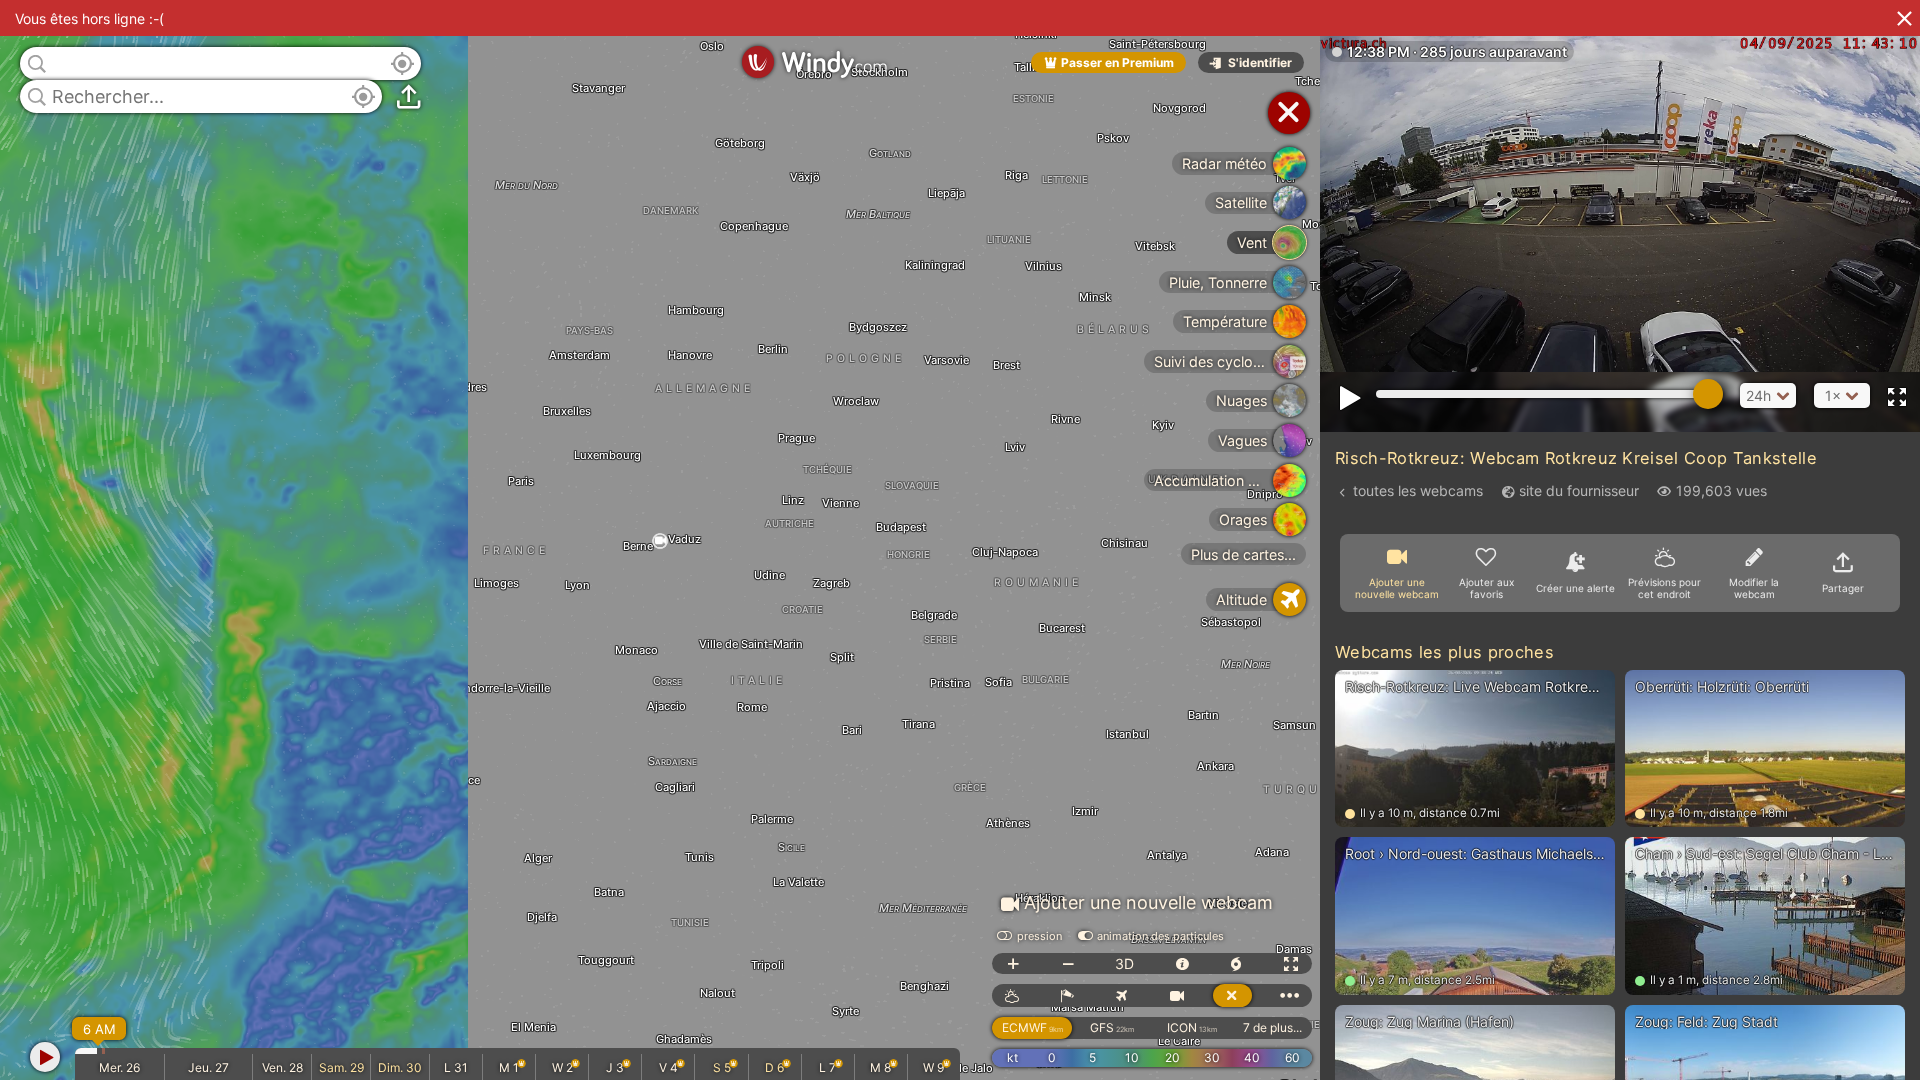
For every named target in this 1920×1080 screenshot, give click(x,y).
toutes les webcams (1418, 490)
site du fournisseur (1579, 490)
